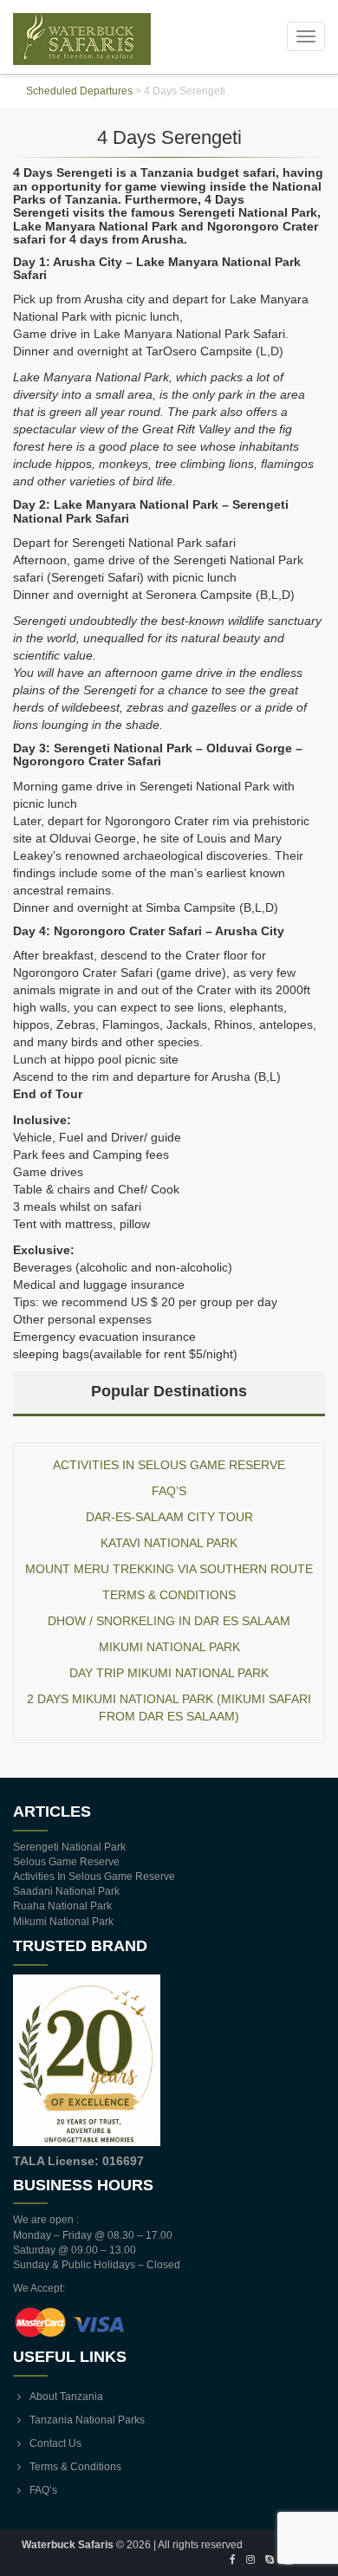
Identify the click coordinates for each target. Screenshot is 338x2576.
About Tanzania (66, 2397)
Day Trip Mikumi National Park (169, 1673)
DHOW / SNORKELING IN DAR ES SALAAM (169, 1621)
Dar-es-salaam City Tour (169, 1517)
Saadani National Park (66, 1891)
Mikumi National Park (169, 1647)
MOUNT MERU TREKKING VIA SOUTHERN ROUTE (169, 1569)
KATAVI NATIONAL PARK (169, 1543)
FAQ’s (169, 1491)
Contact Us (55, 2443)
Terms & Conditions (169, 1595)
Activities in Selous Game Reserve (169, 1465)
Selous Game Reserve (66, 1862)
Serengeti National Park (69, 1847)
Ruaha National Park (62, 1906)
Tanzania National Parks (87, 2420)
